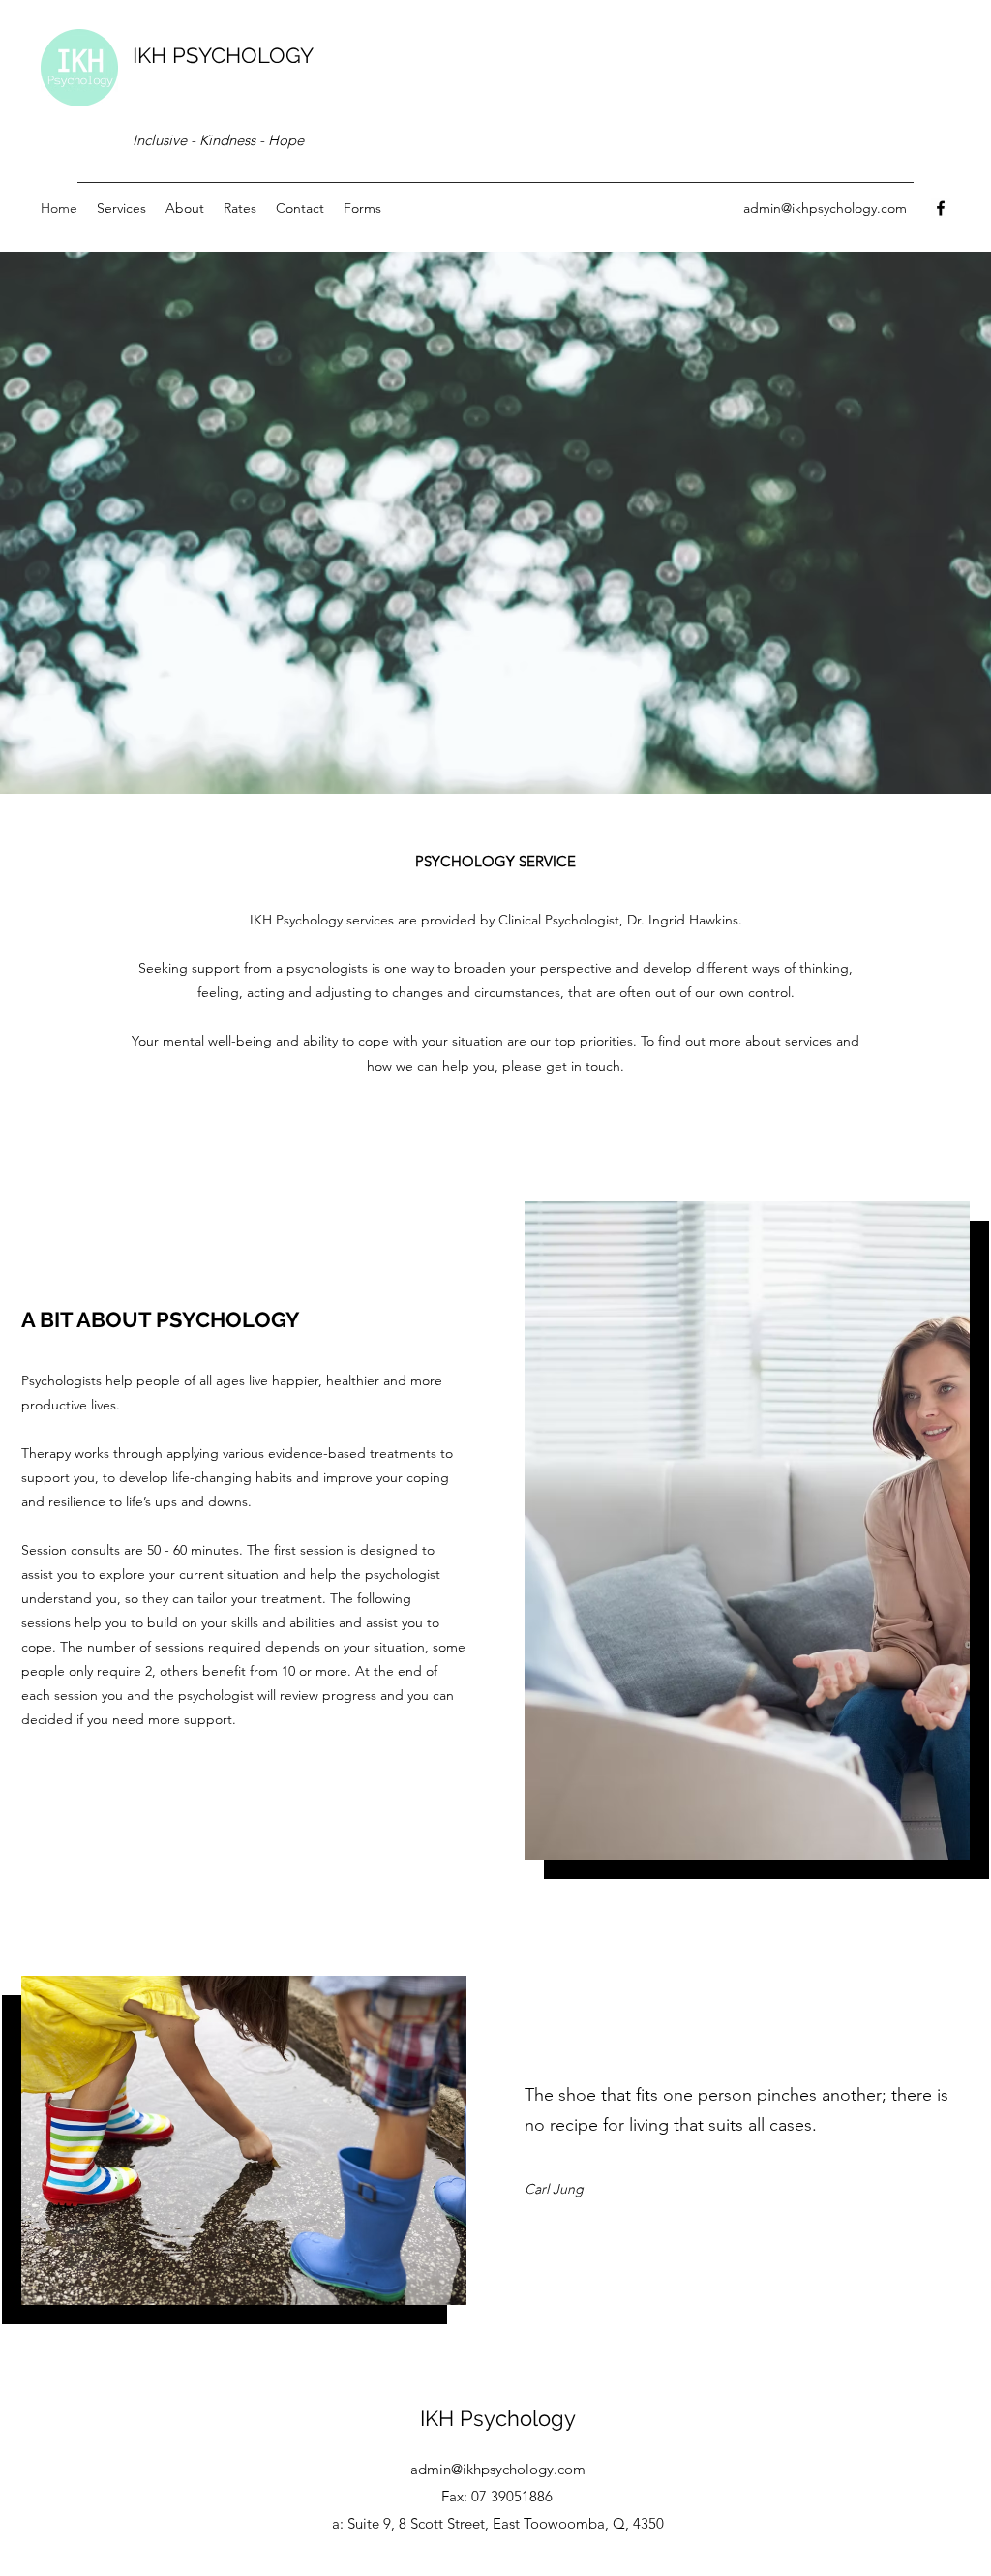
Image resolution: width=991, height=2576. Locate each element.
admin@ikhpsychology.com (825, 208)
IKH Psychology (498, 2418)
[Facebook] (941, 208)
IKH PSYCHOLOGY (223, 55)
